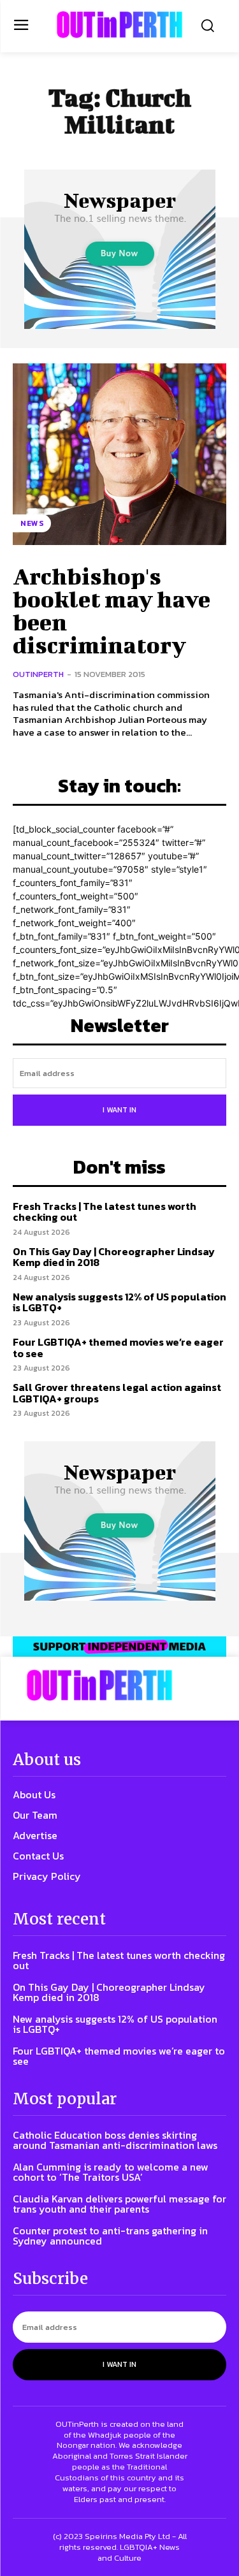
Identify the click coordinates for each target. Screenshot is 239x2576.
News (32, 523)
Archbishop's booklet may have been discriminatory (112, 610)
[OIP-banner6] (119, 1646)
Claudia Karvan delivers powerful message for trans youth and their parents (119, 2204)
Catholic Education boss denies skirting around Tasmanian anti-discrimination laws (115, 2140)
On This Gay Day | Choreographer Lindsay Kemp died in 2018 (114, 1257)
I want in (119, 1110)
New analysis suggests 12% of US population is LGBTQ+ (119, 1302)
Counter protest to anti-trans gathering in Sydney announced (110, 2236)
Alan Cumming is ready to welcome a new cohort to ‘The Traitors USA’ (111, 2172)
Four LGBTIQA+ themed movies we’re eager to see (118, 1348)
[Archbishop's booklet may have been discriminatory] (119, 454)
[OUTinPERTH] (119, 25)
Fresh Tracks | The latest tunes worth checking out (105, 1212)
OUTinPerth (38, 674)
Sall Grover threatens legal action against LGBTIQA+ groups (117, 1393)
